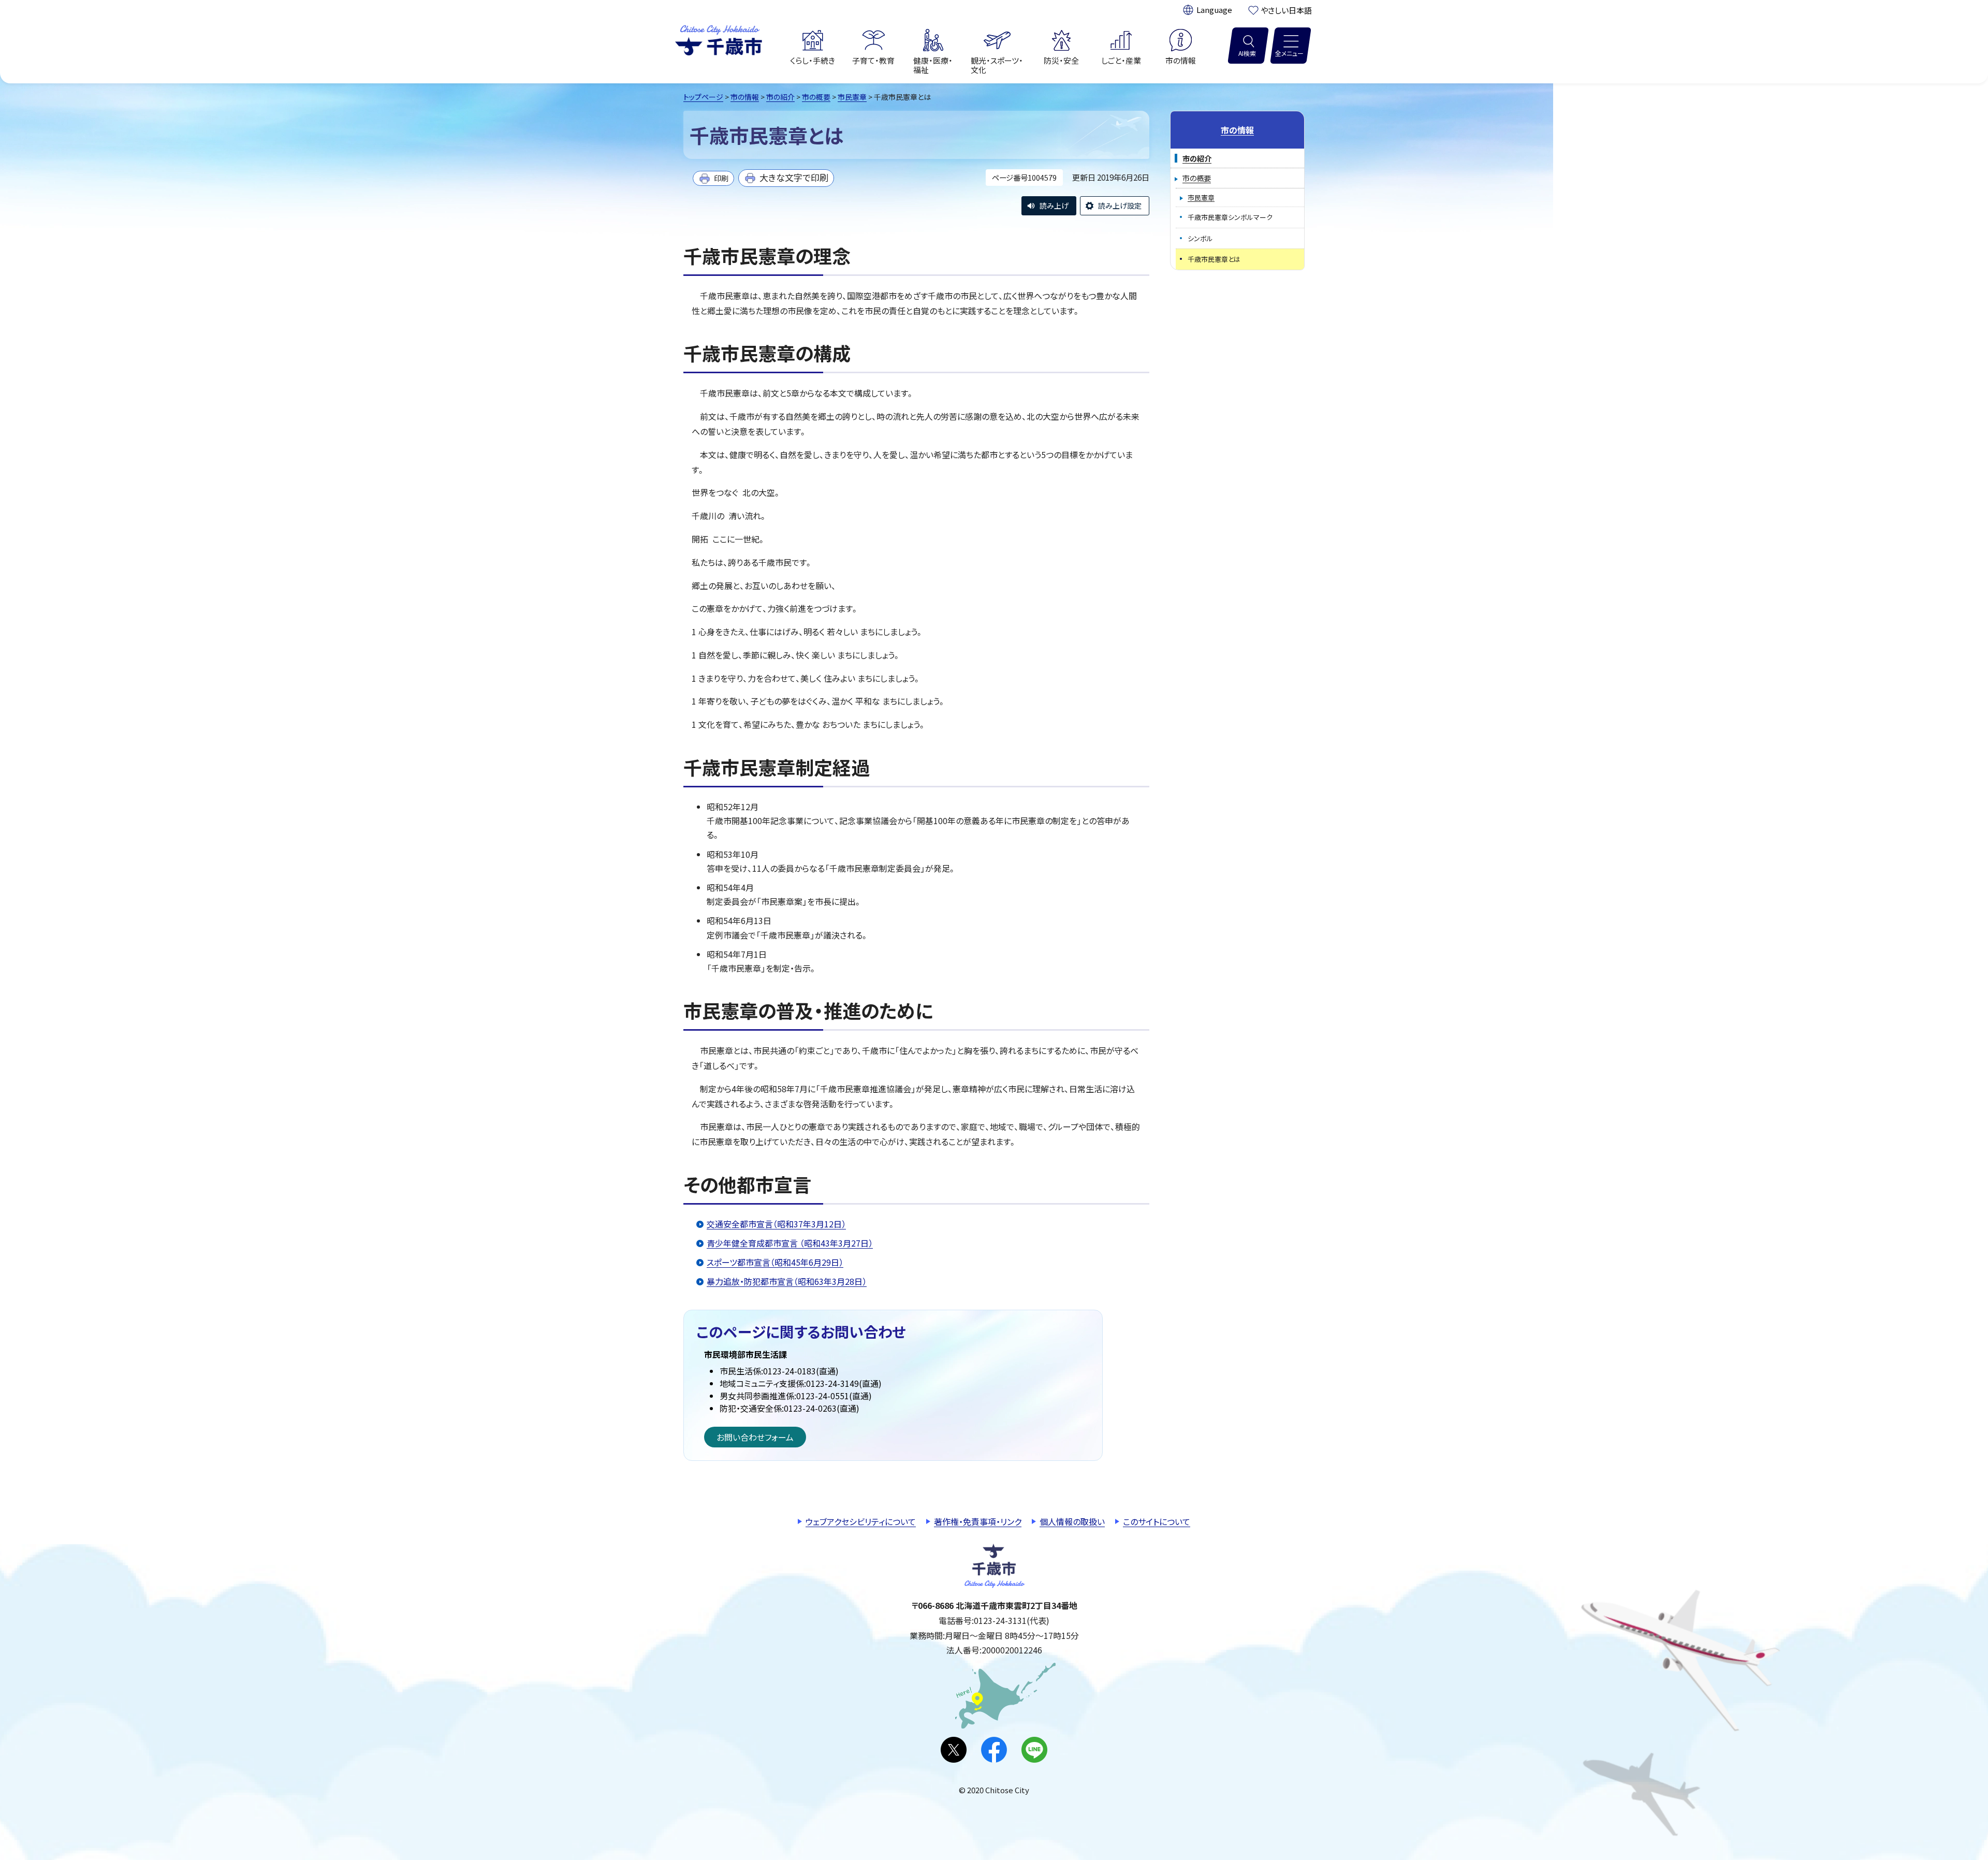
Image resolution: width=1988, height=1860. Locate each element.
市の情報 (745, 97)
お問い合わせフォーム (755, 1437)
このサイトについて (1157, 1521)
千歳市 (719, 39)
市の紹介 (780, 97)
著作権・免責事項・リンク (978, 1521)
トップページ (703, 97)
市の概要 (816, 97)
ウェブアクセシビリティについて (861, 1521)
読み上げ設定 (1120, 206)
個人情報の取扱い (1072, 1521)
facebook (994, 1750)
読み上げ (1054, 206)
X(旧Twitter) (954, 1750)
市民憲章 (852, 97)
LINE (1034, 1750)
